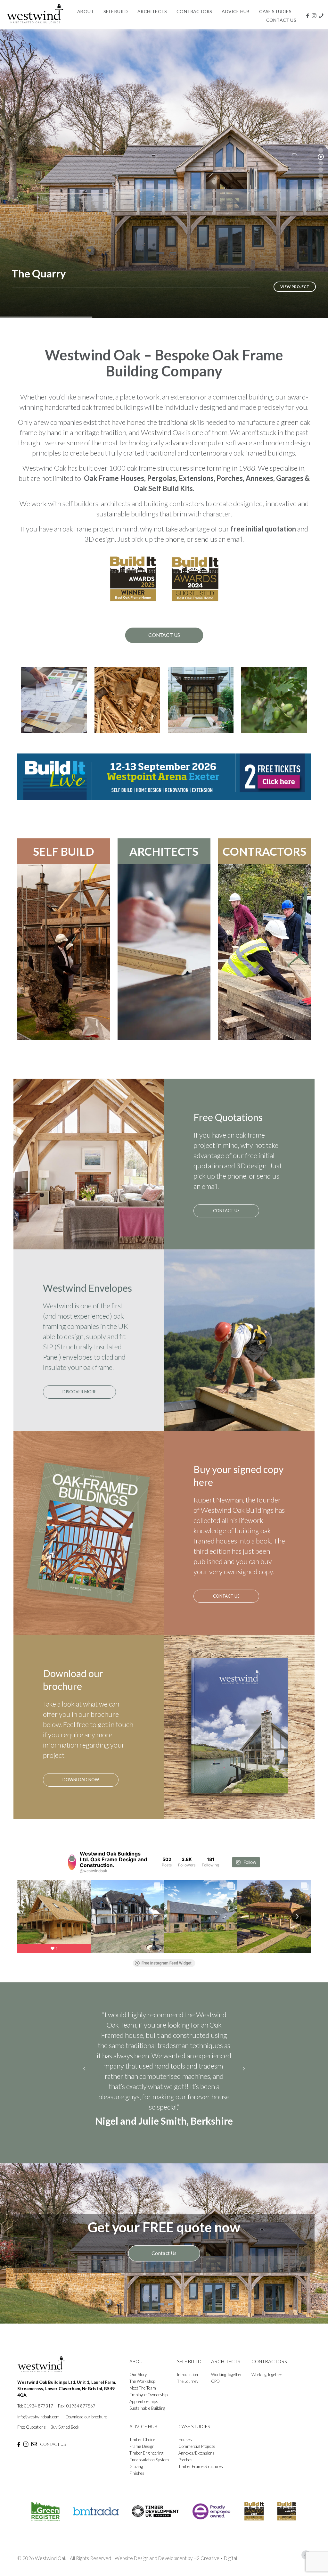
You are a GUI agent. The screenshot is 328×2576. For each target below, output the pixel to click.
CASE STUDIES (194, 2437)
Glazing (136, 2477)
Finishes (137, 2483)
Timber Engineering (146, 2463)
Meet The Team (143, 2398)
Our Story (138, 2385)
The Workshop (142, 2391)
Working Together (226, 2385)
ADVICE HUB (143, 2437)
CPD (215, 2391)
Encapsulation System (149, 2470)
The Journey (188, 2391)
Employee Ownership (148, 2405)
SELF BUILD (64, 851)
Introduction (188, 2385)
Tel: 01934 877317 (35, 2416)
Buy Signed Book (65, 2437)
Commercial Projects (197, 2457)
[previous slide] (84, 2074)
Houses (185, 2450)
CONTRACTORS (264, 851)
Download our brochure (86, 2427)
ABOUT (137, 2372)
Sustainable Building (147, 2418)
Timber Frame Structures (201, 2477)
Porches (185, 2470)
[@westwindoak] (72, 1862)
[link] (164, 777)
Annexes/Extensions (197, 2463)
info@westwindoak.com (38, 2427)
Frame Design (142, 2457)
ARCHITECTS (164, 851)
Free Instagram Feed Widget (167, 1963)
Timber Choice (142, 2450)
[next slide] (244, 2074)
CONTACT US (53, 2455)
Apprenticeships (144, 2412)
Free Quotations (32, 2437)
